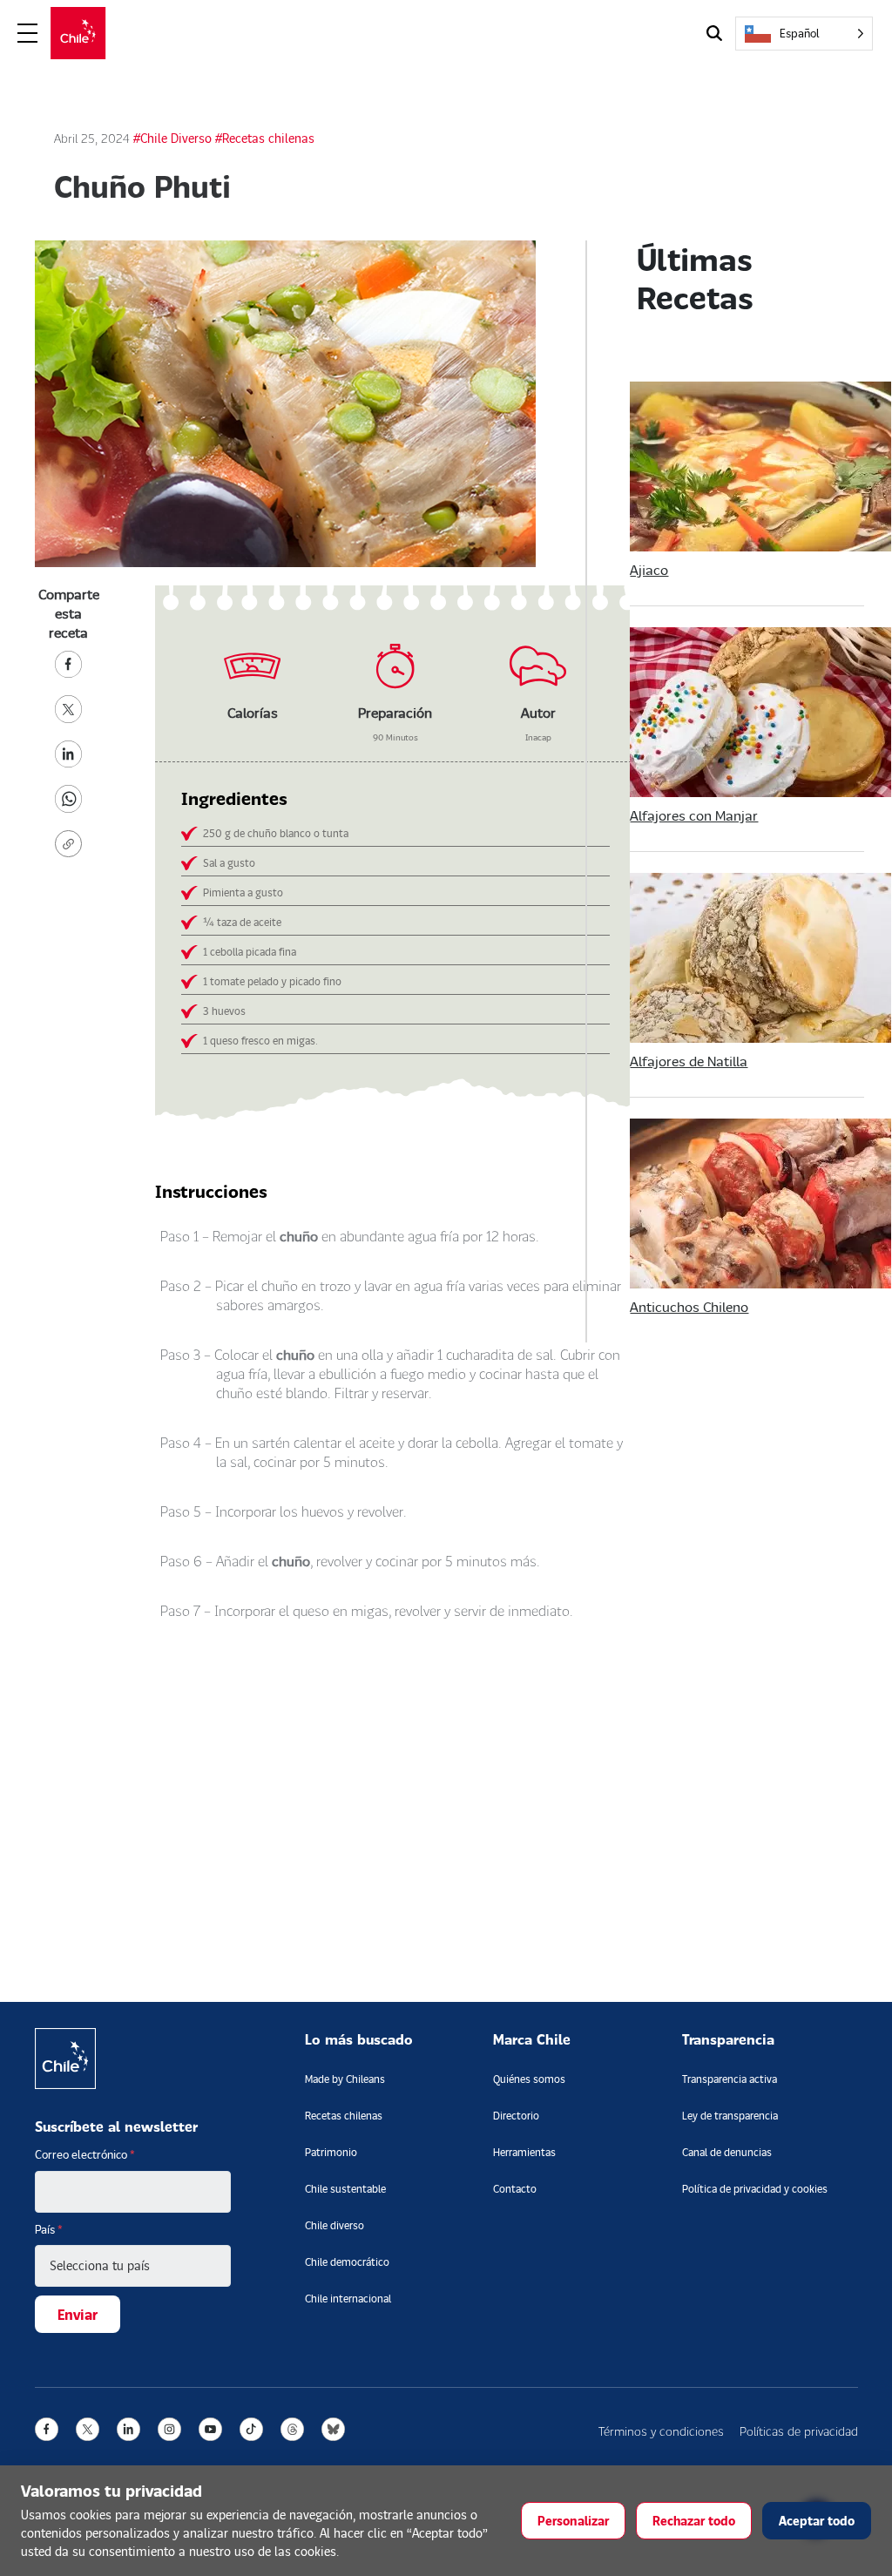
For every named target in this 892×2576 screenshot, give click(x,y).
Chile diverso (334, 2225)
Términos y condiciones (661, 2431)
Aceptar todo (817, 2521)
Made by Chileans (345, 2079)
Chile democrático (347, 2262)
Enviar (78, 2314)
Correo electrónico (85, 2154)
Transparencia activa (730, 2079)
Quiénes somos (529, 2079)
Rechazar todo (694, 2521)
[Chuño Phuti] (69, 662)
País (49, 2229)
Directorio (516, 2116)
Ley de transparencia (730, 2116)
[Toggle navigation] (28, 34)
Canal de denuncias (727, 2152)
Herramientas (524, 2152)
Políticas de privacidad (799, 2431)
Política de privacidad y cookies (755, 2189)
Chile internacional (348, 2299)
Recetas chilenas (344, 2116)
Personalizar (573, 2521)
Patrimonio (331, 2152)
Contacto (515, 2189)
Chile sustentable (345, 2189)
